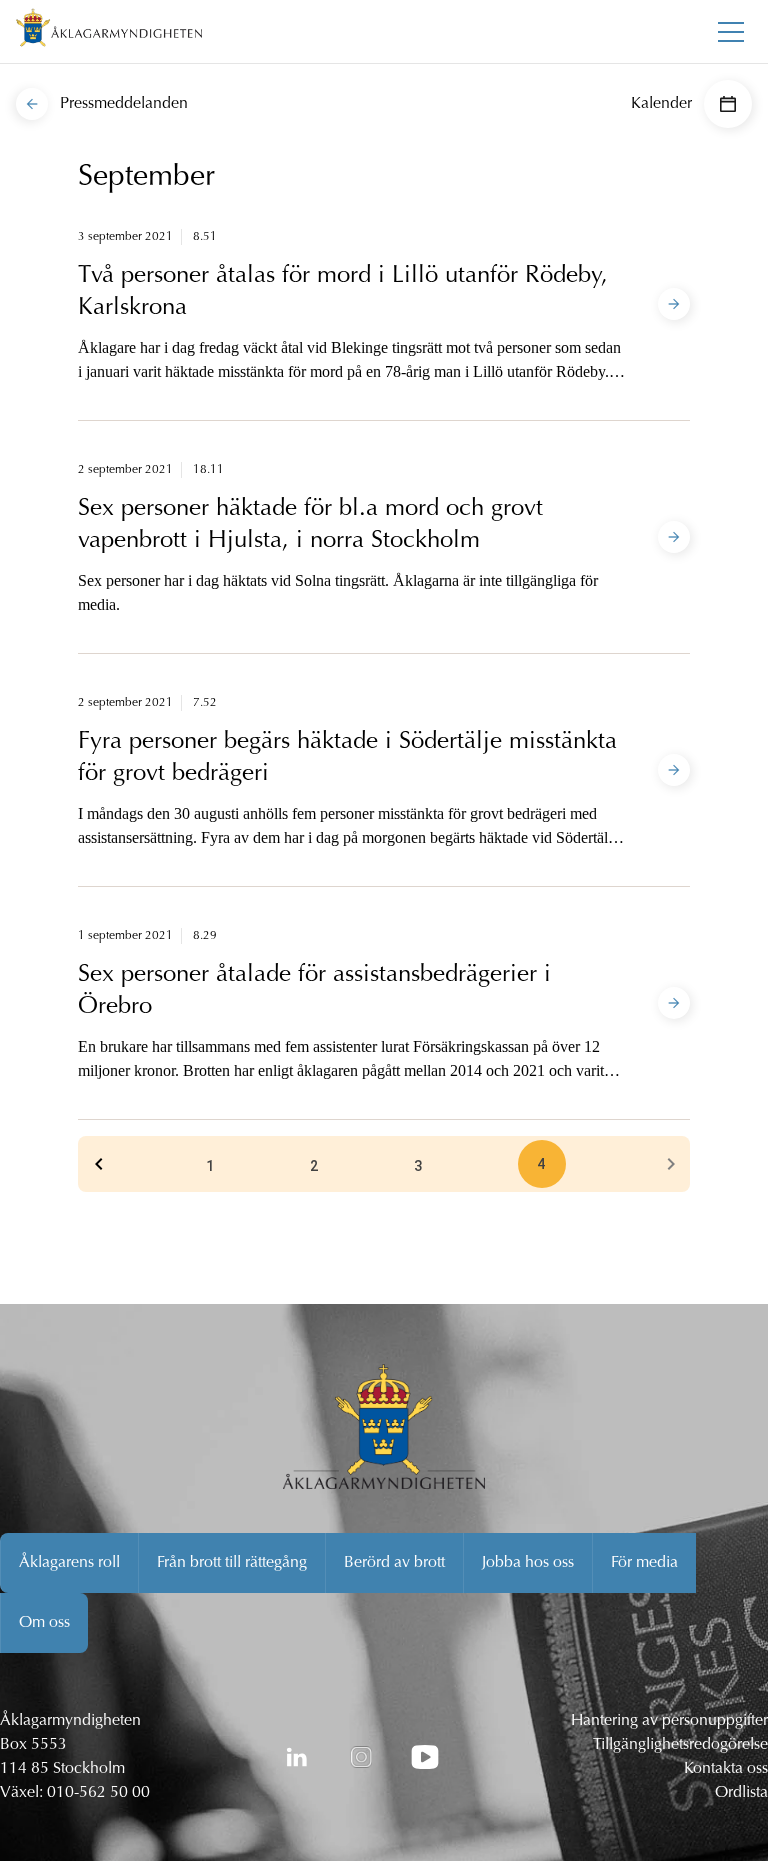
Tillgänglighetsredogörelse (680, 1745)
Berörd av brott (394, 1563)
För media (644, 1563)
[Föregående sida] (99, 1164)
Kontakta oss (726, 1769)
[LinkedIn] (297, 1757)
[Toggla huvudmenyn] (731, 32)
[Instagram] (361, 1757)
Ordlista (741, 1793)
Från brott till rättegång (232, 1563)
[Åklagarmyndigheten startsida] (109, 31)
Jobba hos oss (528, 1563)
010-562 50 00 (98, 1793)
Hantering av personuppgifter (669, 1721)
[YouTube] (425, 1757)
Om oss (44, 1623)
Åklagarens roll (69, 1563)
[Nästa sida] (671, 1164)
